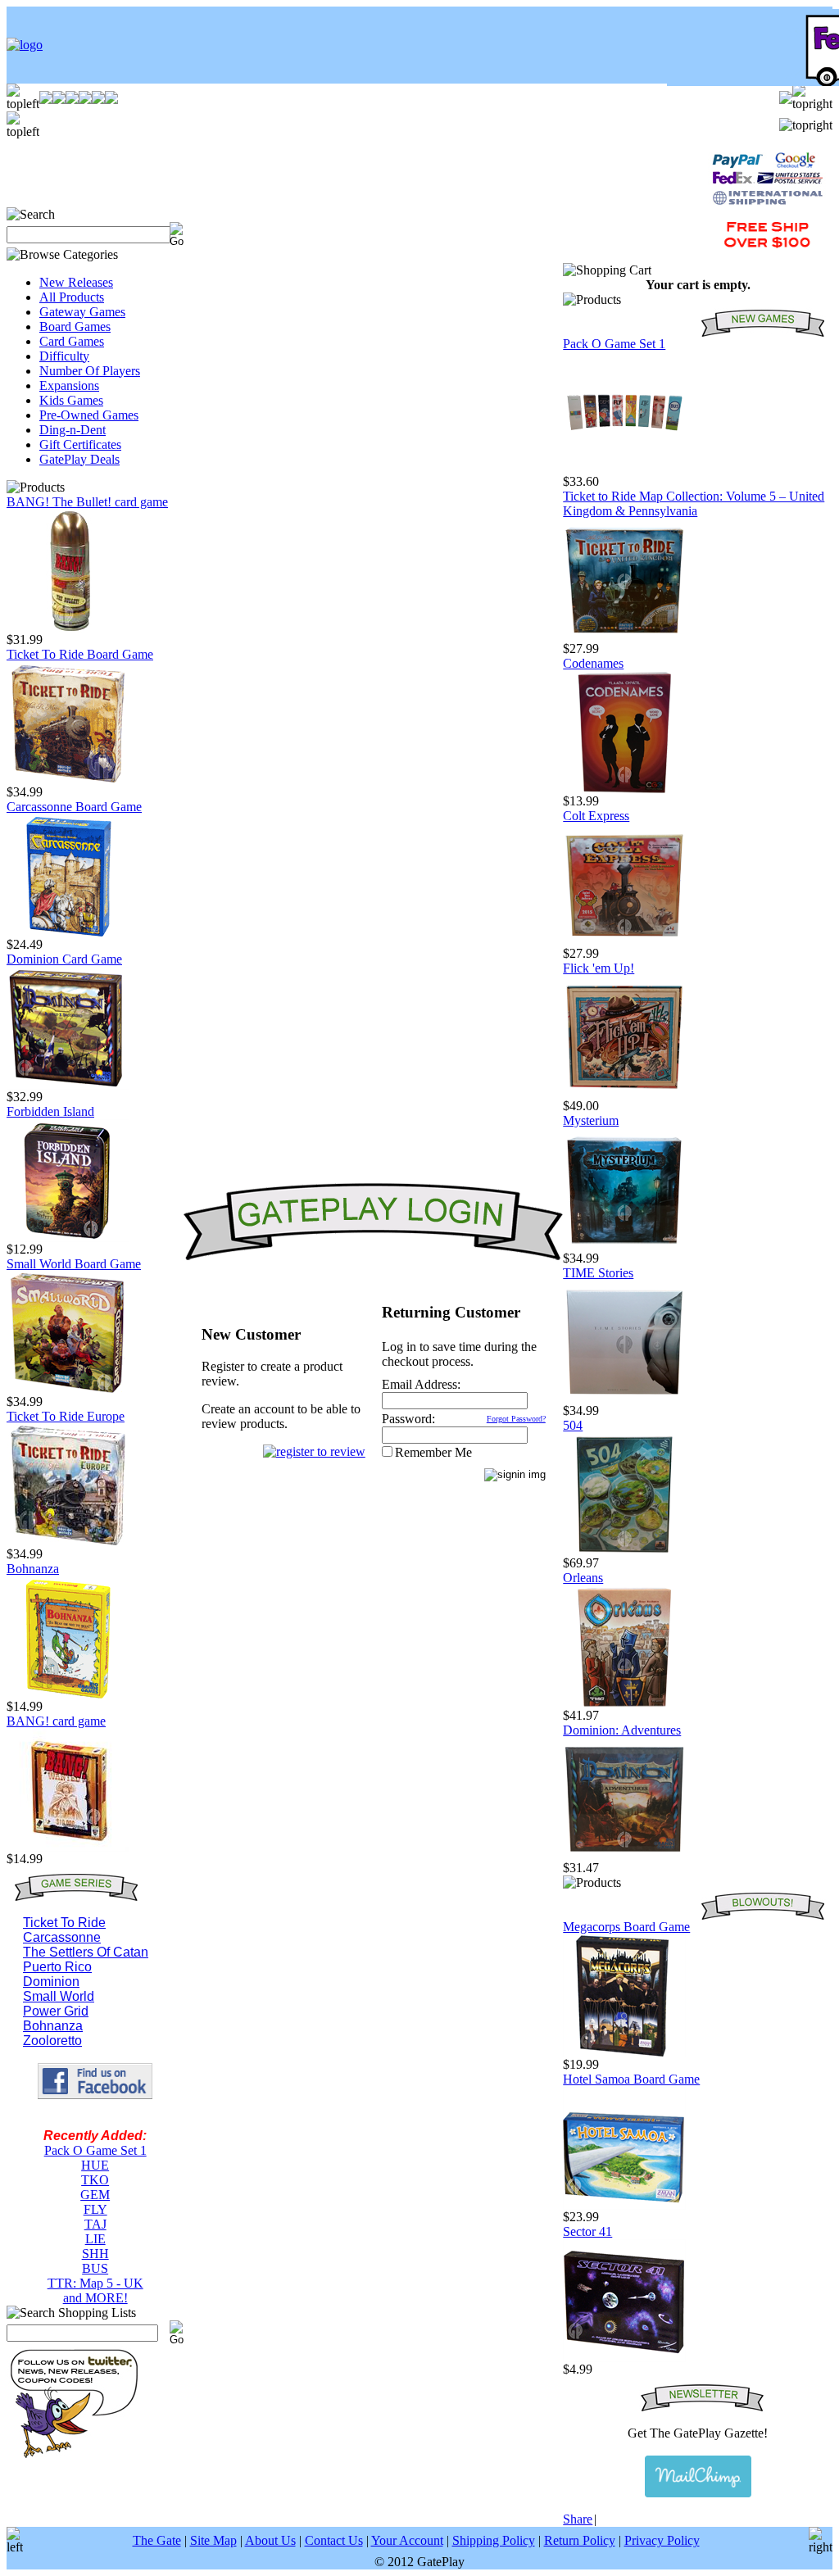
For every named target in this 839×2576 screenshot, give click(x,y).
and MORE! (95, 2298)
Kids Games (71, 400)
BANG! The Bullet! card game (87, 502)
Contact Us (334, 2540)
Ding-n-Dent (73, 430)
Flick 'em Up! (599, 968)
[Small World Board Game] (68, 1390)
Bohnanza (33, 1569)
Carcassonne (62, 1937)
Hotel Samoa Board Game (631, 2079)
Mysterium (591, 1120)
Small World (59, 1996)
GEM (95, 2195)
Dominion (51, 1982)
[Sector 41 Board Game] (624, 2358)
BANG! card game (56, 1721)
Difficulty (64, 356)
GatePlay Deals (79, 459)
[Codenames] (624, 789)
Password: (408, 1419)
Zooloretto (52, 2041)
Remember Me (433, 1452)
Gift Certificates (80, 444)
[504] (624, 1551)
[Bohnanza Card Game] (68, 1695)
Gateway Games (82, 312)
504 (573, 1425)
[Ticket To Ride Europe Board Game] (68, 1542)
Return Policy (580, 2540)
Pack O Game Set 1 (95, 2150)
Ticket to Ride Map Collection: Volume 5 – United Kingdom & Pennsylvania (694, 503)
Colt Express (596, 816)
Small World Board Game (74, 1264)
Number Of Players (90, 371)
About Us (270, 2540)
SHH (95, 2254)
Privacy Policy (662, 2540)
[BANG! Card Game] (68, 1847)
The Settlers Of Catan (86, 1952)
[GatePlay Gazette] (698, 2476)
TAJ (95, 2224)
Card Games (72, 341)
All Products (72, 297)
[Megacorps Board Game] (624, 2053)
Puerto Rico (57, 1967)
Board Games (75, 327)
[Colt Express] (624, 942)
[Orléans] (624, 1704)
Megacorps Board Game (626, 1927)
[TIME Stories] (624, 1399)
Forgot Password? (516, 1419)
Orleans (583, 1578)
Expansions (69, 385)
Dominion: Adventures (622, 1730)
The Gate (157, 2540)
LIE (95, 2239)
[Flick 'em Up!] (624, 1094)
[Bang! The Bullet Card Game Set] (68, 628)
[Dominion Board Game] (68, 1085)
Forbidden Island (50, 1111)
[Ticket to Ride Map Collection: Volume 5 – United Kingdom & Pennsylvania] (624, 637)
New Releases (76, 282)
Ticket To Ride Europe (66, 1416)
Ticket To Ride (64, 1923)
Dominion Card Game (64, 959)
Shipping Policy (494, 2540)
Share (578, 2519)
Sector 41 (587, 2231)
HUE (95, 2165)
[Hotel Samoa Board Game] (624, 2205)
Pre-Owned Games (89, 415)
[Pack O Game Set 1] (624, 470)
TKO (95, 2180)
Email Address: (421, 1384)
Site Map (213, 2540)
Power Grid (56, 2011)
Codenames (593, 663)
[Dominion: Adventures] (624, 1856)
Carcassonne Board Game (74, 807)
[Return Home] (25, 45)
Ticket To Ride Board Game (80, 654)
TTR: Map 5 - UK (95, 2283)
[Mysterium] (624, 1247)
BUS (95, 2268)
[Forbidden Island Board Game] (68, 1238)
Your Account (407, 2540)
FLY (95, 2209)
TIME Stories (598, 1273)
